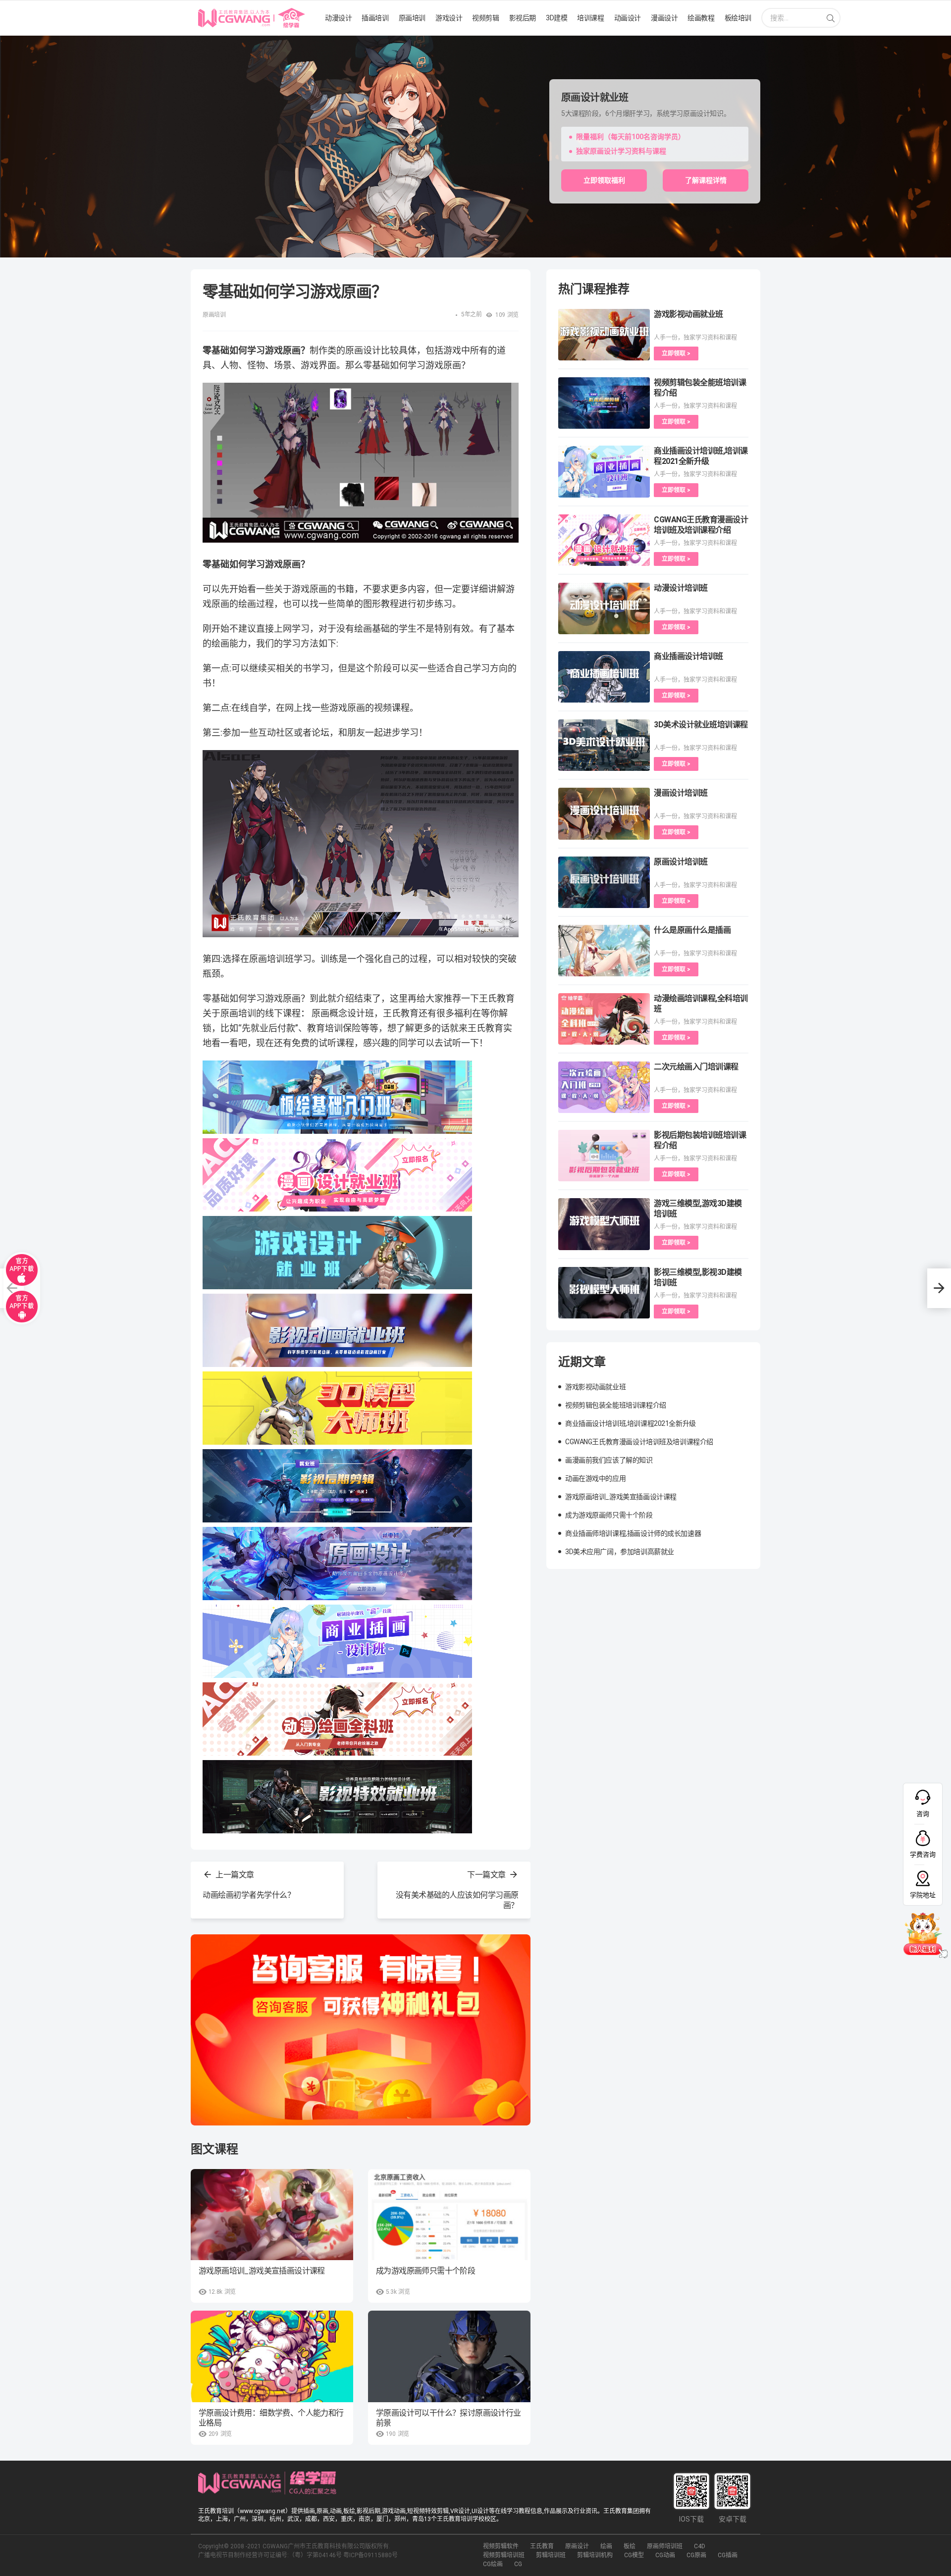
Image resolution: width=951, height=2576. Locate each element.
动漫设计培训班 (681, 588)
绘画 (606, 2546)
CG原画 (696, 2555)
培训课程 (590, 18)
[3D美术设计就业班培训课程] (604, 745)
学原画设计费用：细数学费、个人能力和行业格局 (271, 2418)
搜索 (831, 19)
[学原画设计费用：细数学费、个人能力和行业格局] (272, 2356)
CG (518, 2564)
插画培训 (375, 18)
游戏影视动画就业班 (688, 314)
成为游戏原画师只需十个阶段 (425, 2271)
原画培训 (412, 18)
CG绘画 (493, 2564)
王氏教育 (542, 2546)
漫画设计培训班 (681, 793)
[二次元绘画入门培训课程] (604, 1087)
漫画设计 (664, 18)
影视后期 (523, 18)
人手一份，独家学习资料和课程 (695, 338)
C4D (700, 2546)
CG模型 (634, 2555)
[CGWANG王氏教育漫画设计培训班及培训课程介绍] (604, 540)
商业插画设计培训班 (688, 656)
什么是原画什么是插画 (692, 930)
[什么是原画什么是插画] (604, 951)
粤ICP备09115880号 (370, 2555)
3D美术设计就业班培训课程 (701, 725)
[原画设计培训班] (604, 882)
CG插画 (728, 2555)
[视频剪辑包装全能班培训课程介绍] (604, 403)
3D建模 (556, 18)
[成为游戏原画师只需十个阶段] (449, 2215)
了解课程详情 (706, 180)
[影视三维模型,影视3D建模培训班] (604, 1293)
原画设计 (577, 2546)
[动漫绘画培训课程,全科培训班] (604, 1019)
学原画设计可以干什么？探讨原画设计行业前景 (449, 2418)
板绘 (630, 2546)
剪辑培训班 (551, 2555)
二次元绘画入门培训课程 (696, 1067)
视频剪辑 (485, 18)
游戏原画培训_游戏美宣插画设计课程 (262, 2271)
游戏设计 (449, 18)
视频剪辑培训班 (504, 2555)
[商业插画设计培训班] (604, 677)
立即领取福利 (604, 180)
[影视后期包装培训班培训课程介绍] (604, 1156)
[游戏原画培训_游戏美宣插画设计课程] (272, 2215)
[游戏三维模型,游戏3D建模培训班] (604, 1224)
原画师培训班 (665, 2546)
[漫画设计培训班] (604, 813)
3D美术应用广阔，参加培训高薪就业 (620, 1552)
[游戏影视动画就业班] (604, 335)
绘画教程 (701, 18)
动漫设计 (338, 18)
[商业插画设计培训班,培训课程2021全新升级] (604, 471)
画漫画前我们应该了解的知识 (609, 1460)
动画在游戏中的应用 (595, 1478)
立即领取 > (676, 354)
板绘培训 (738, 18)
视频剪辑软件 (501, 2546)
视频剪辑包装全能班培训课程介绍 (616, 1405)
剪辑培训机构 (595, 2555)
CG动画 (665, 2555)
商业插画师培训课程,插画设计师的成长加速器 (633, 1533)
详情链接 (14, 41)
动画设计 (628, 18)
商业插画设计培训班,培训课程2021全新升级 (631, 1423)
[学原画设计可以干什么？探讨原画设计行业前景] (449, 2356)
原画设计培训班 (681, 862)
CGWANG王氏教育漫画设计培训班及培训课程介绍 (639, 1442)
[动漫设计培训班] (604, 608)
